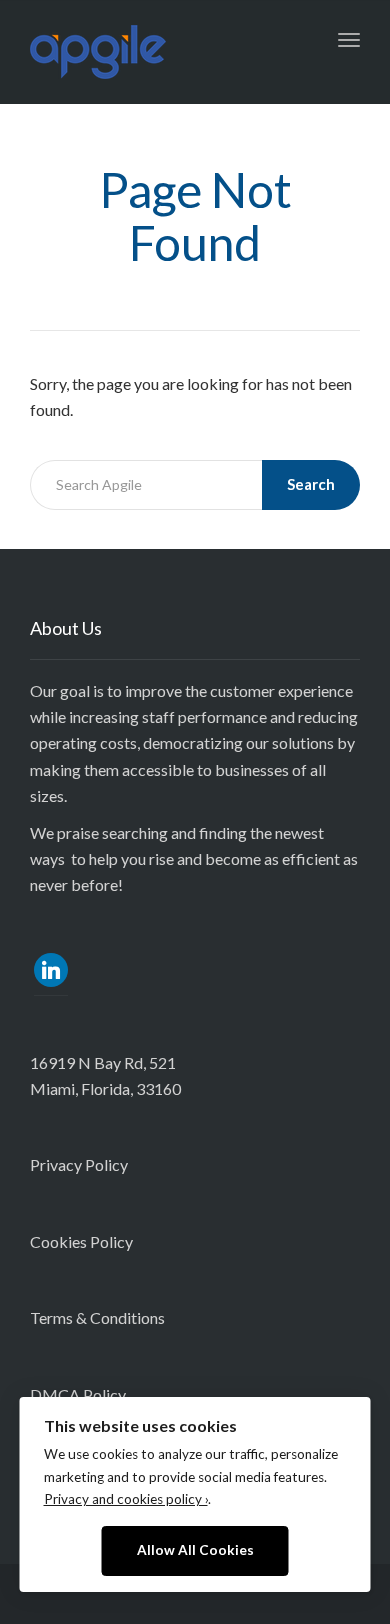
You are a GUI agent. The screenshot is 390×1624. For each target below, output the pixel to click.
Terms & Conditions (97, 1317)
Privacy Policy (79, 1164)
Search (311, 484)
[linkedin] (51, 967)
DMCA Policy (78, 1394)
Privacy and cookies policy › (126, 1499)
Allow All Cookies (195, 1550)
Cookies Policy (81, 1241)
